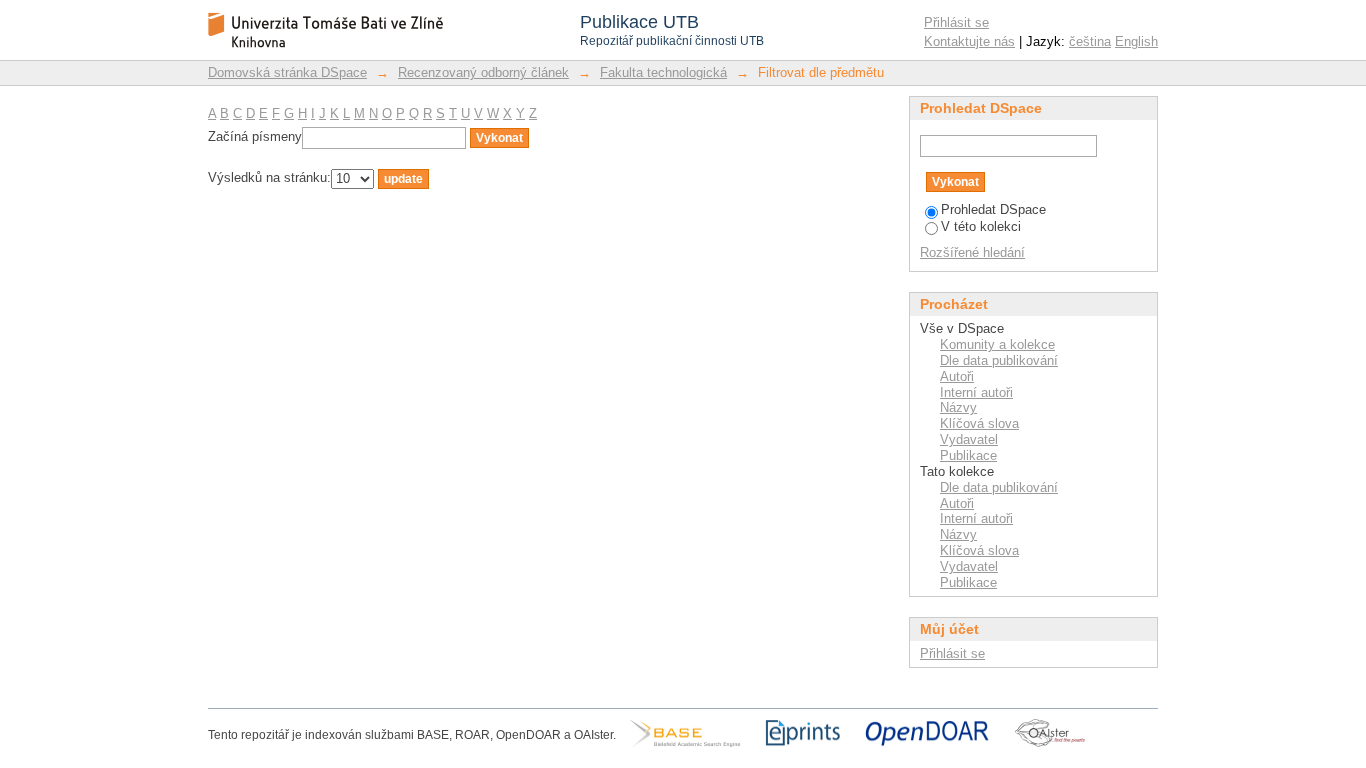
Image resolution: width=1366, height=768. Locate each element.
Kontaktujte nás (969, 41)
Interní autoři (976, 392)
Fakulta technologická (663, 72)
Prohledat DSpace (993, 209)
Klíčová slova (979, 423)
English (1136, 41)
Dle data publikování (999, 360)
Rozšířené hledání (972, 252)
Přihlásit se (956, 22)
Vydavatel (969, 439)
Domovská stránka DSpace (287, 72)
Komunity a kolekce (997, 344)
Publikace (968, 455)
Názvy (958, 407)
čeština (1090, 41)
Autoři (957, 376)
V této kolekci (981, 226)
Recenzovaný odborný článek (483, 72)
